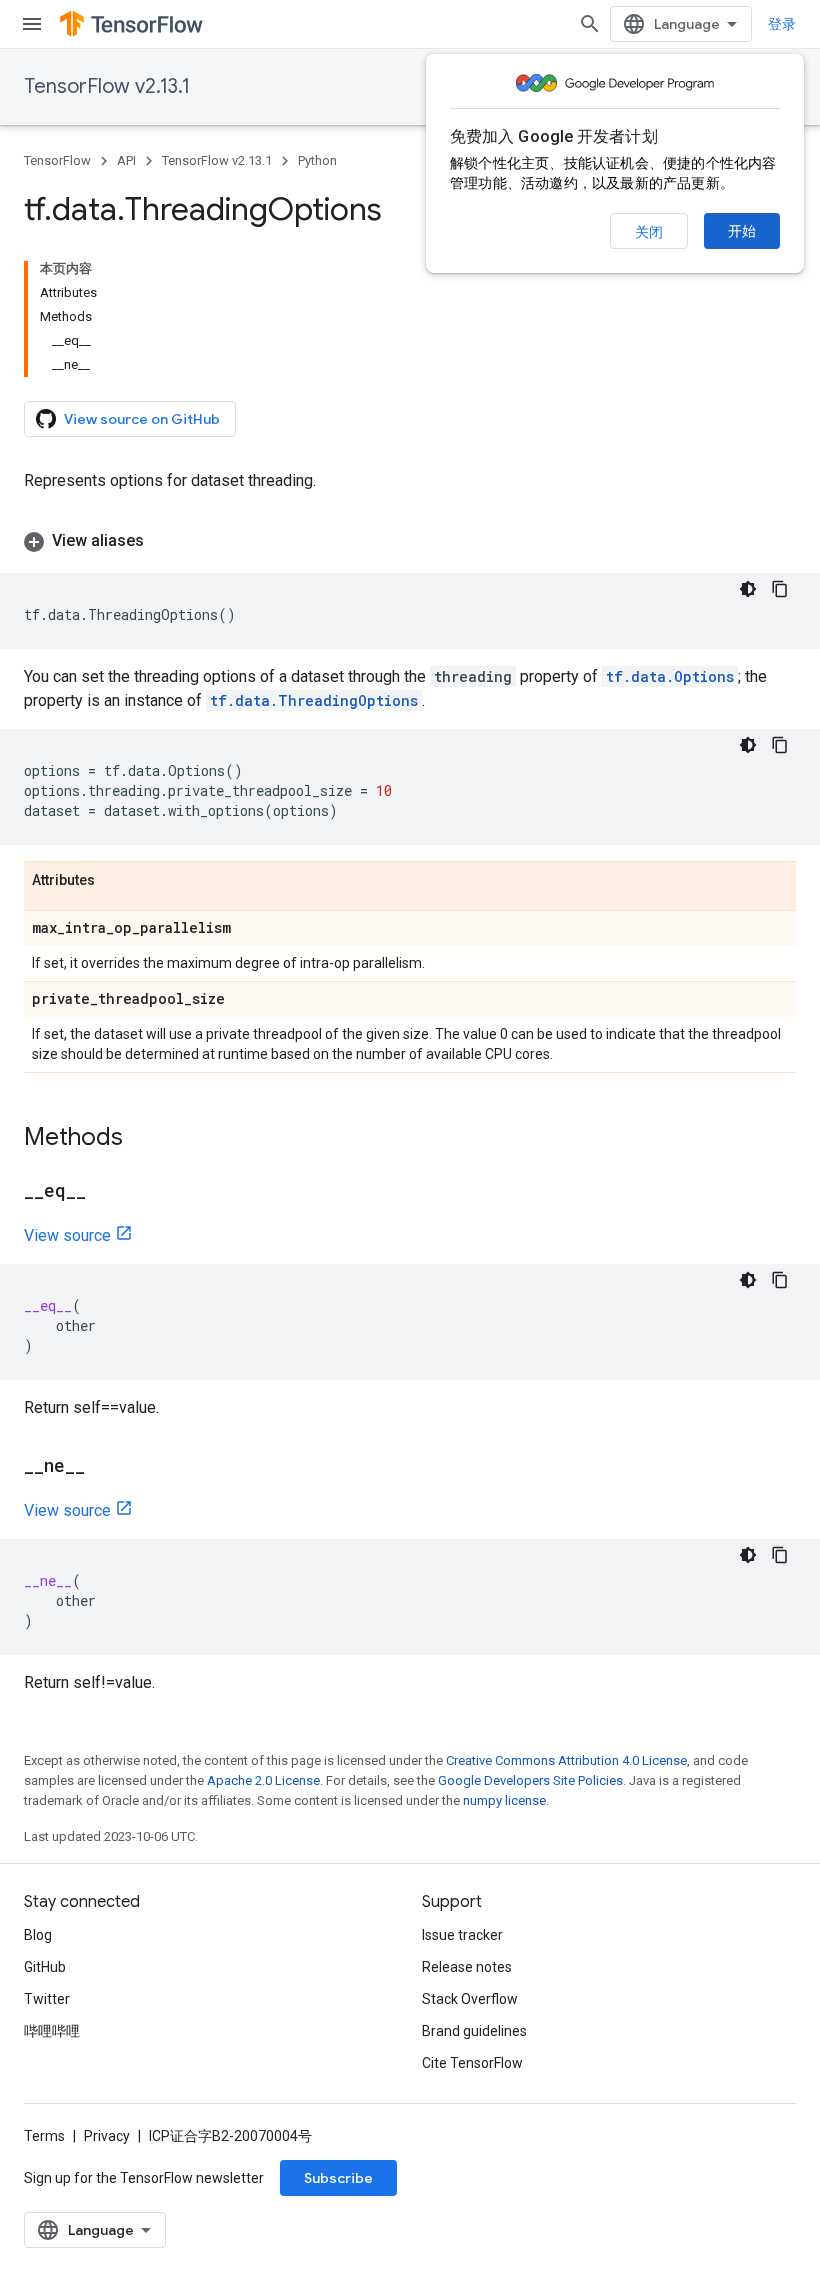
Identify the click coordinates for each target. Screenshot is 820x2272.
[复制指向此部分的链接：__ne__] (105, 1467)
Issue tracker (462, 1935)
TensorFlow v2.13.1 (107, 86)
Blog (38, 1935)
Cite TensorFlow (472, 2063)
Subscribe (338, 2178)
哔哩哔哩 (52, 2031)
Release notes (467, 1967)
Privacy (107, 2136)
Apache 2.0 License (263, 1780)
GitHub (45, 1967)
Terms (44, 2136)
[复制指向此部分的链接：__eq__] (106, 1192)
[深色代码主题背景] (748, 589)
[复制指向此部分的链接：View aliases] (164, 541)
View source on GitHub (142, 419)
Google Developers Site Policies (530, 1780)
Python (317, 160)
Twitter (47, 1999)
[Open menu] (32, 24)
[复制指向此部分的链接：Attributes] (115, 881)
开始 (742, 231)
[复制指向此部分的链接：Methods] (143, 1139)
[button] (410, 541)
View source (67, 1235)
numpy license (504, 1800)
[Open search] (590, 24)
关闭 (649, 232)
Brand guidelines (474, 2031)
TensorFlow (57, 160)
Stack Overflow (470, 1999)
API (126, 160)
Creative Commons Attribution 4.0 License (566, 1760)
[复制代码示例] (780, 589)
